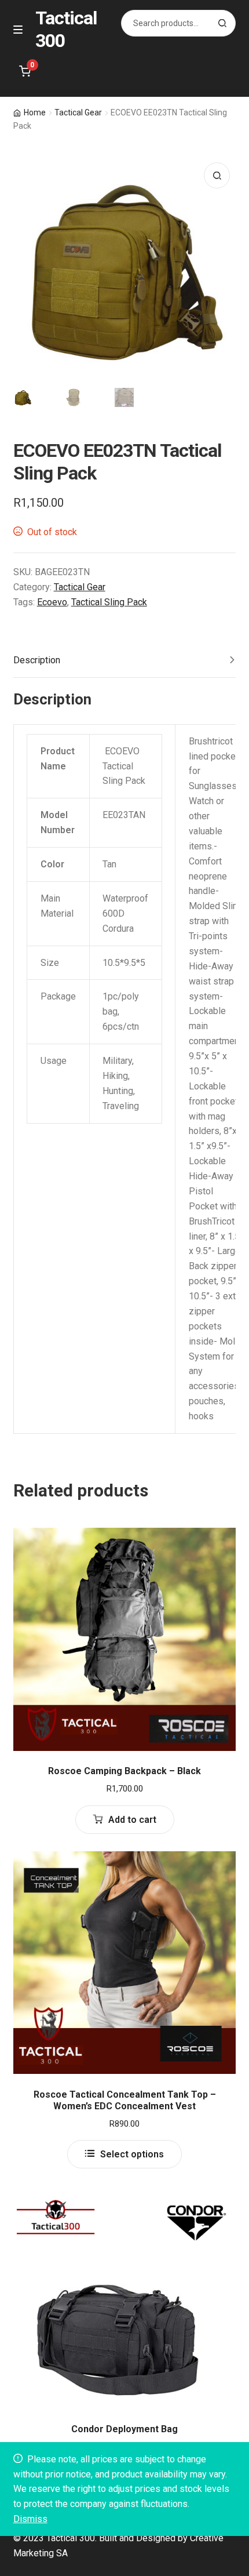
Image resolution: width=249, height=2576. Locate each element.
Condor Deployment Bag (124, 2429)
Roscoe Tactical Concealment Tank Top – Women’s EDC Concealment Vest (125, 2100)
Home (35, 112)
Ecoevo (52, 602)
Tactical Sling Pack (109, 602)
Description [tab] (37, 660)
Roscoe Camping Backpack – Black (124, 1771)
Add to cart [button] (132, 1820)
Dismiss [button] (30, 2519)
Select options (132, 2154)
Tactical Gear (78, 112)
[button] (217, 175)
